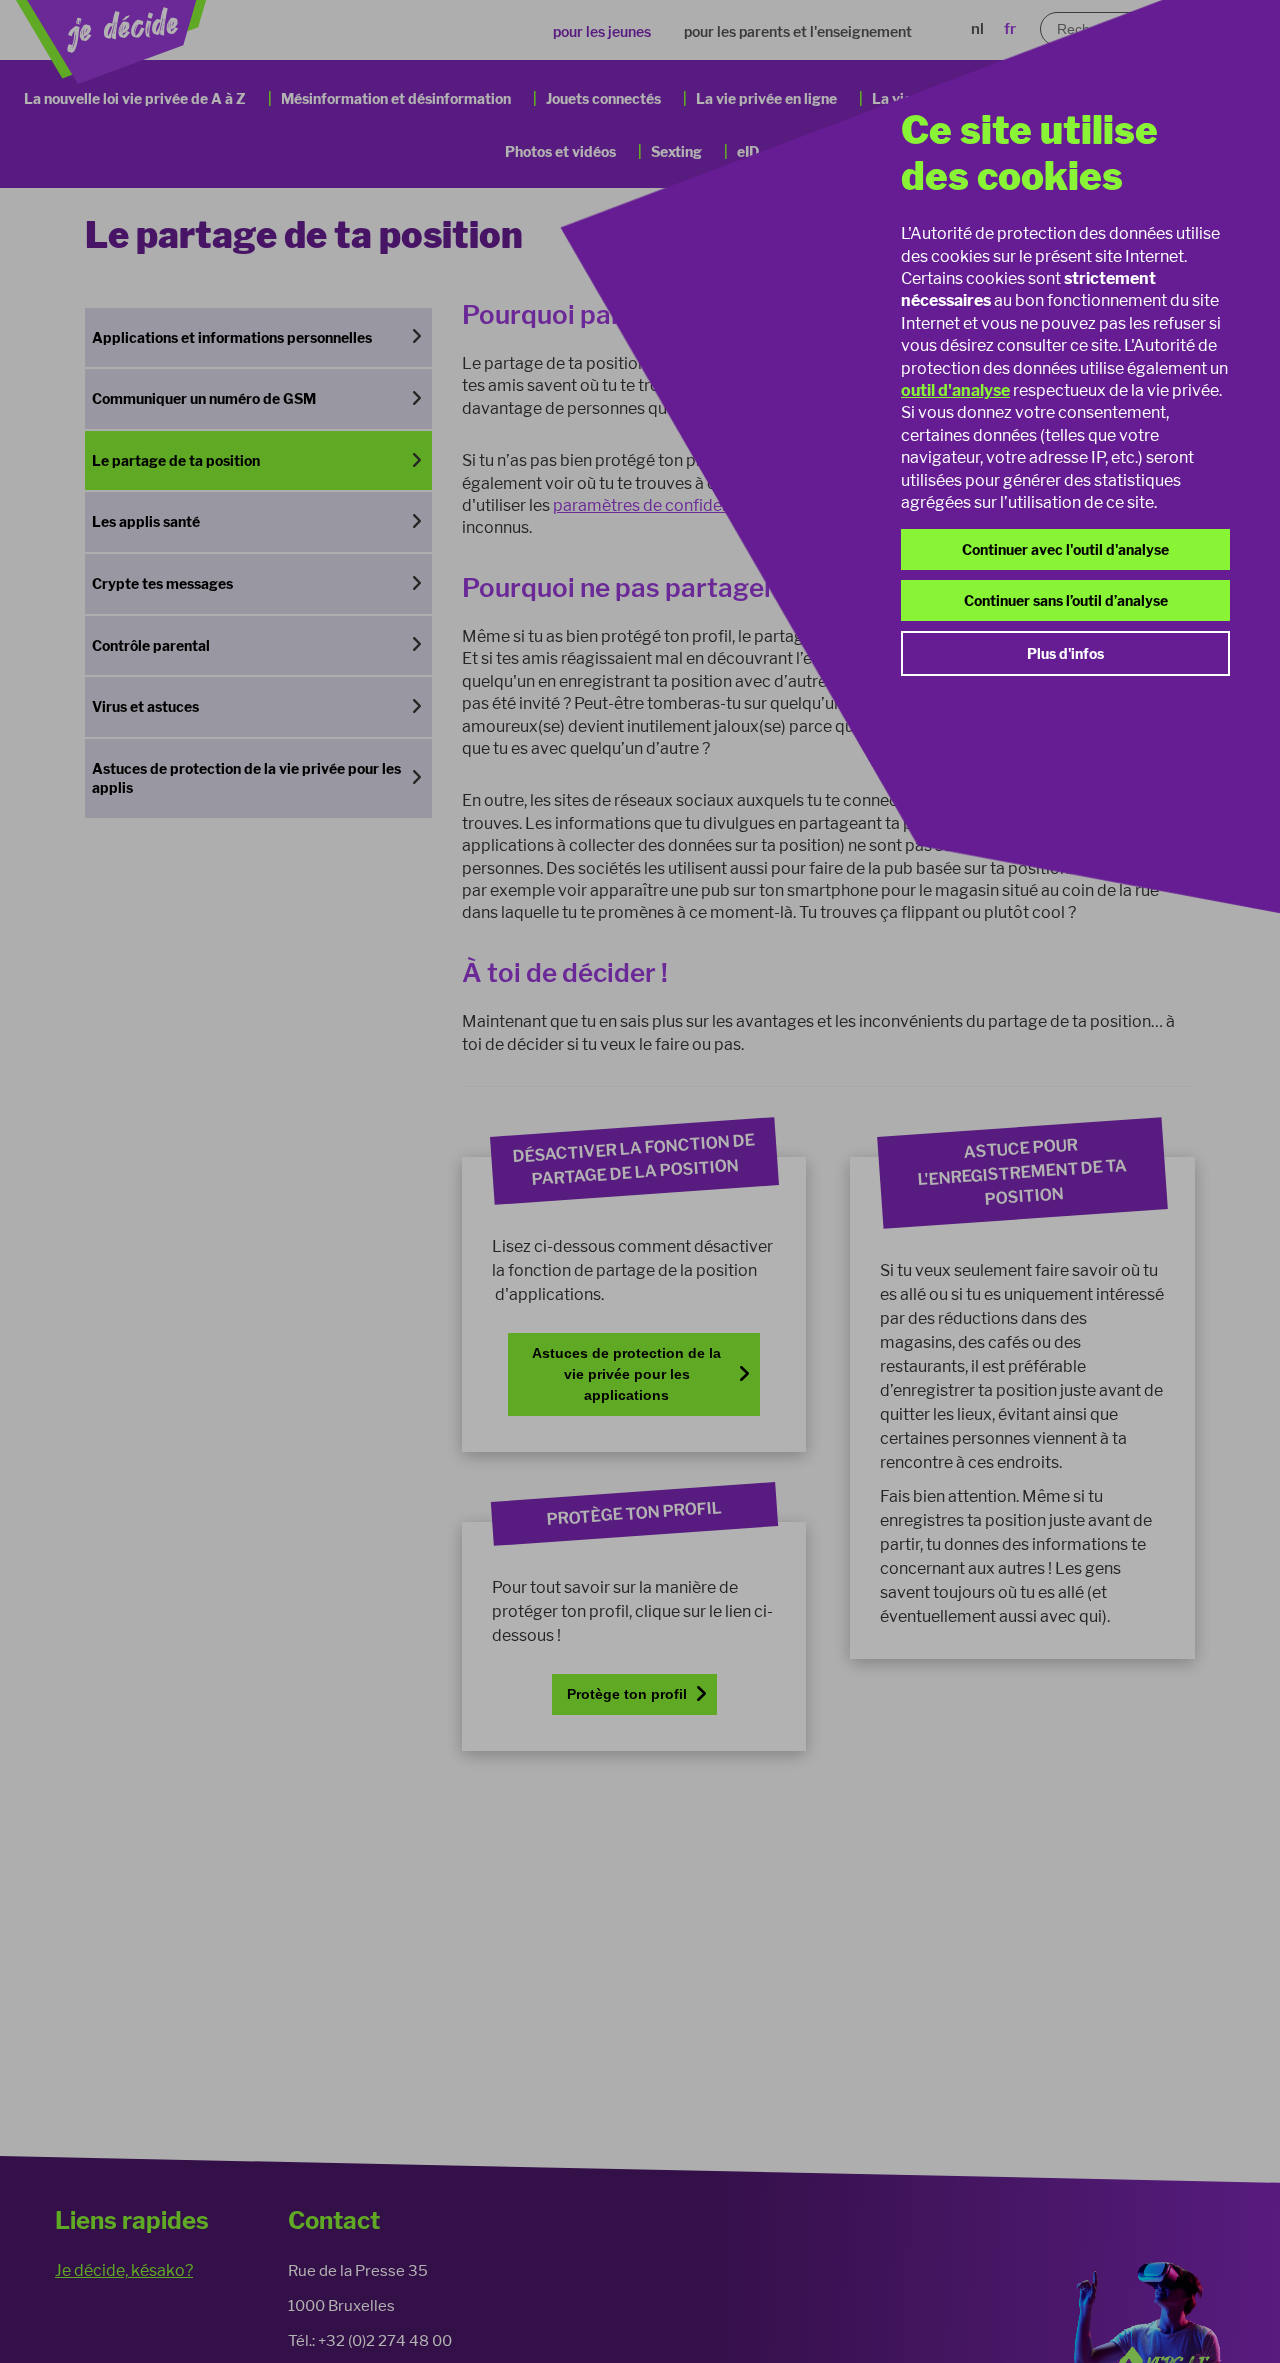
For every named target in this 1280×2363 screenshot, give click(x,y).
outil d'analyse (955, 390)
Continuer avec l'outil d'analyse (1065, 549)
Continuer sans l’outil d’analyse (1066, 600)
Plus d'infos (1065, 653)
